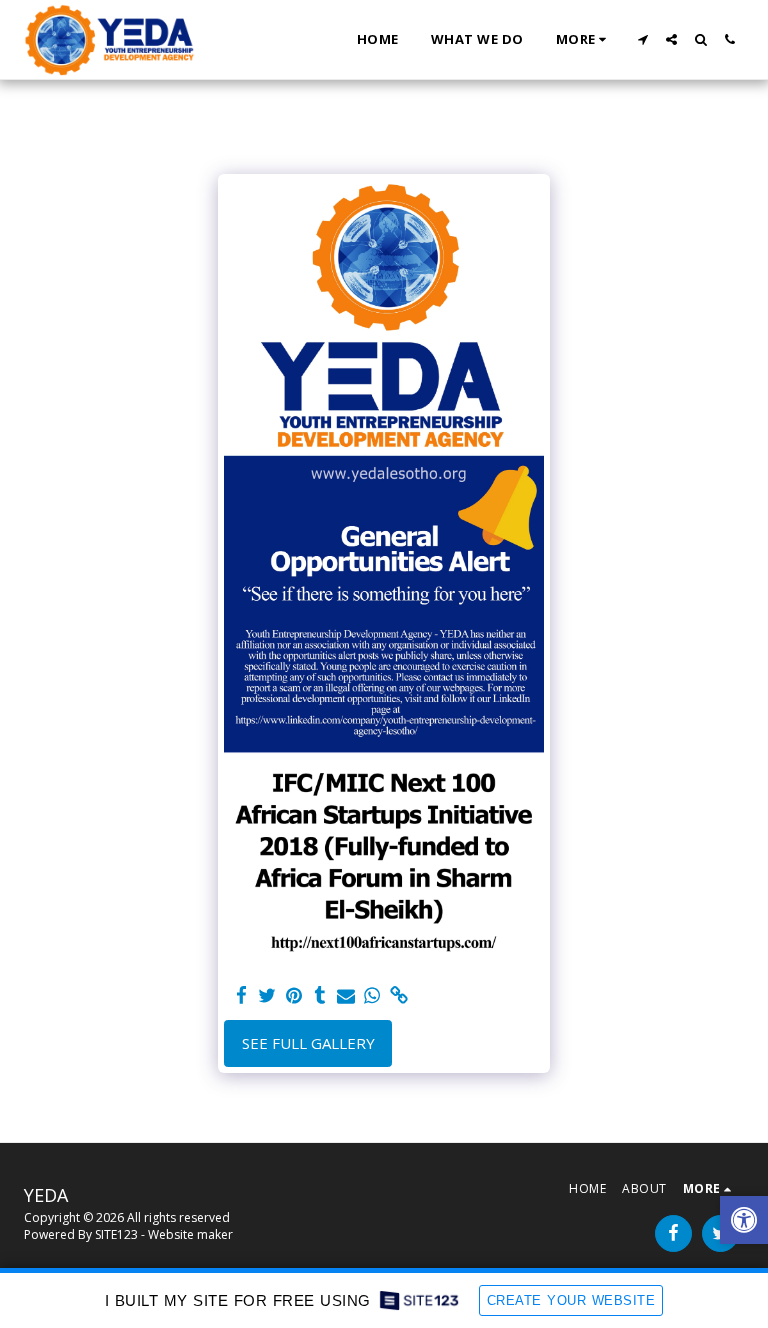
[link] (398, 995)
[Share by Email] (346, 995)
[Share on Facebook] (241, 995)
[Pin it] (293, 995)
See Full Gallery (308, 1043)
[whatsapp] (372, 995)
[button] (642, 39)
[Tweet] (267, 995)
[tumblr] (319, 995)
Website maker (190, 1234)
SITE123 (116, 1234)
